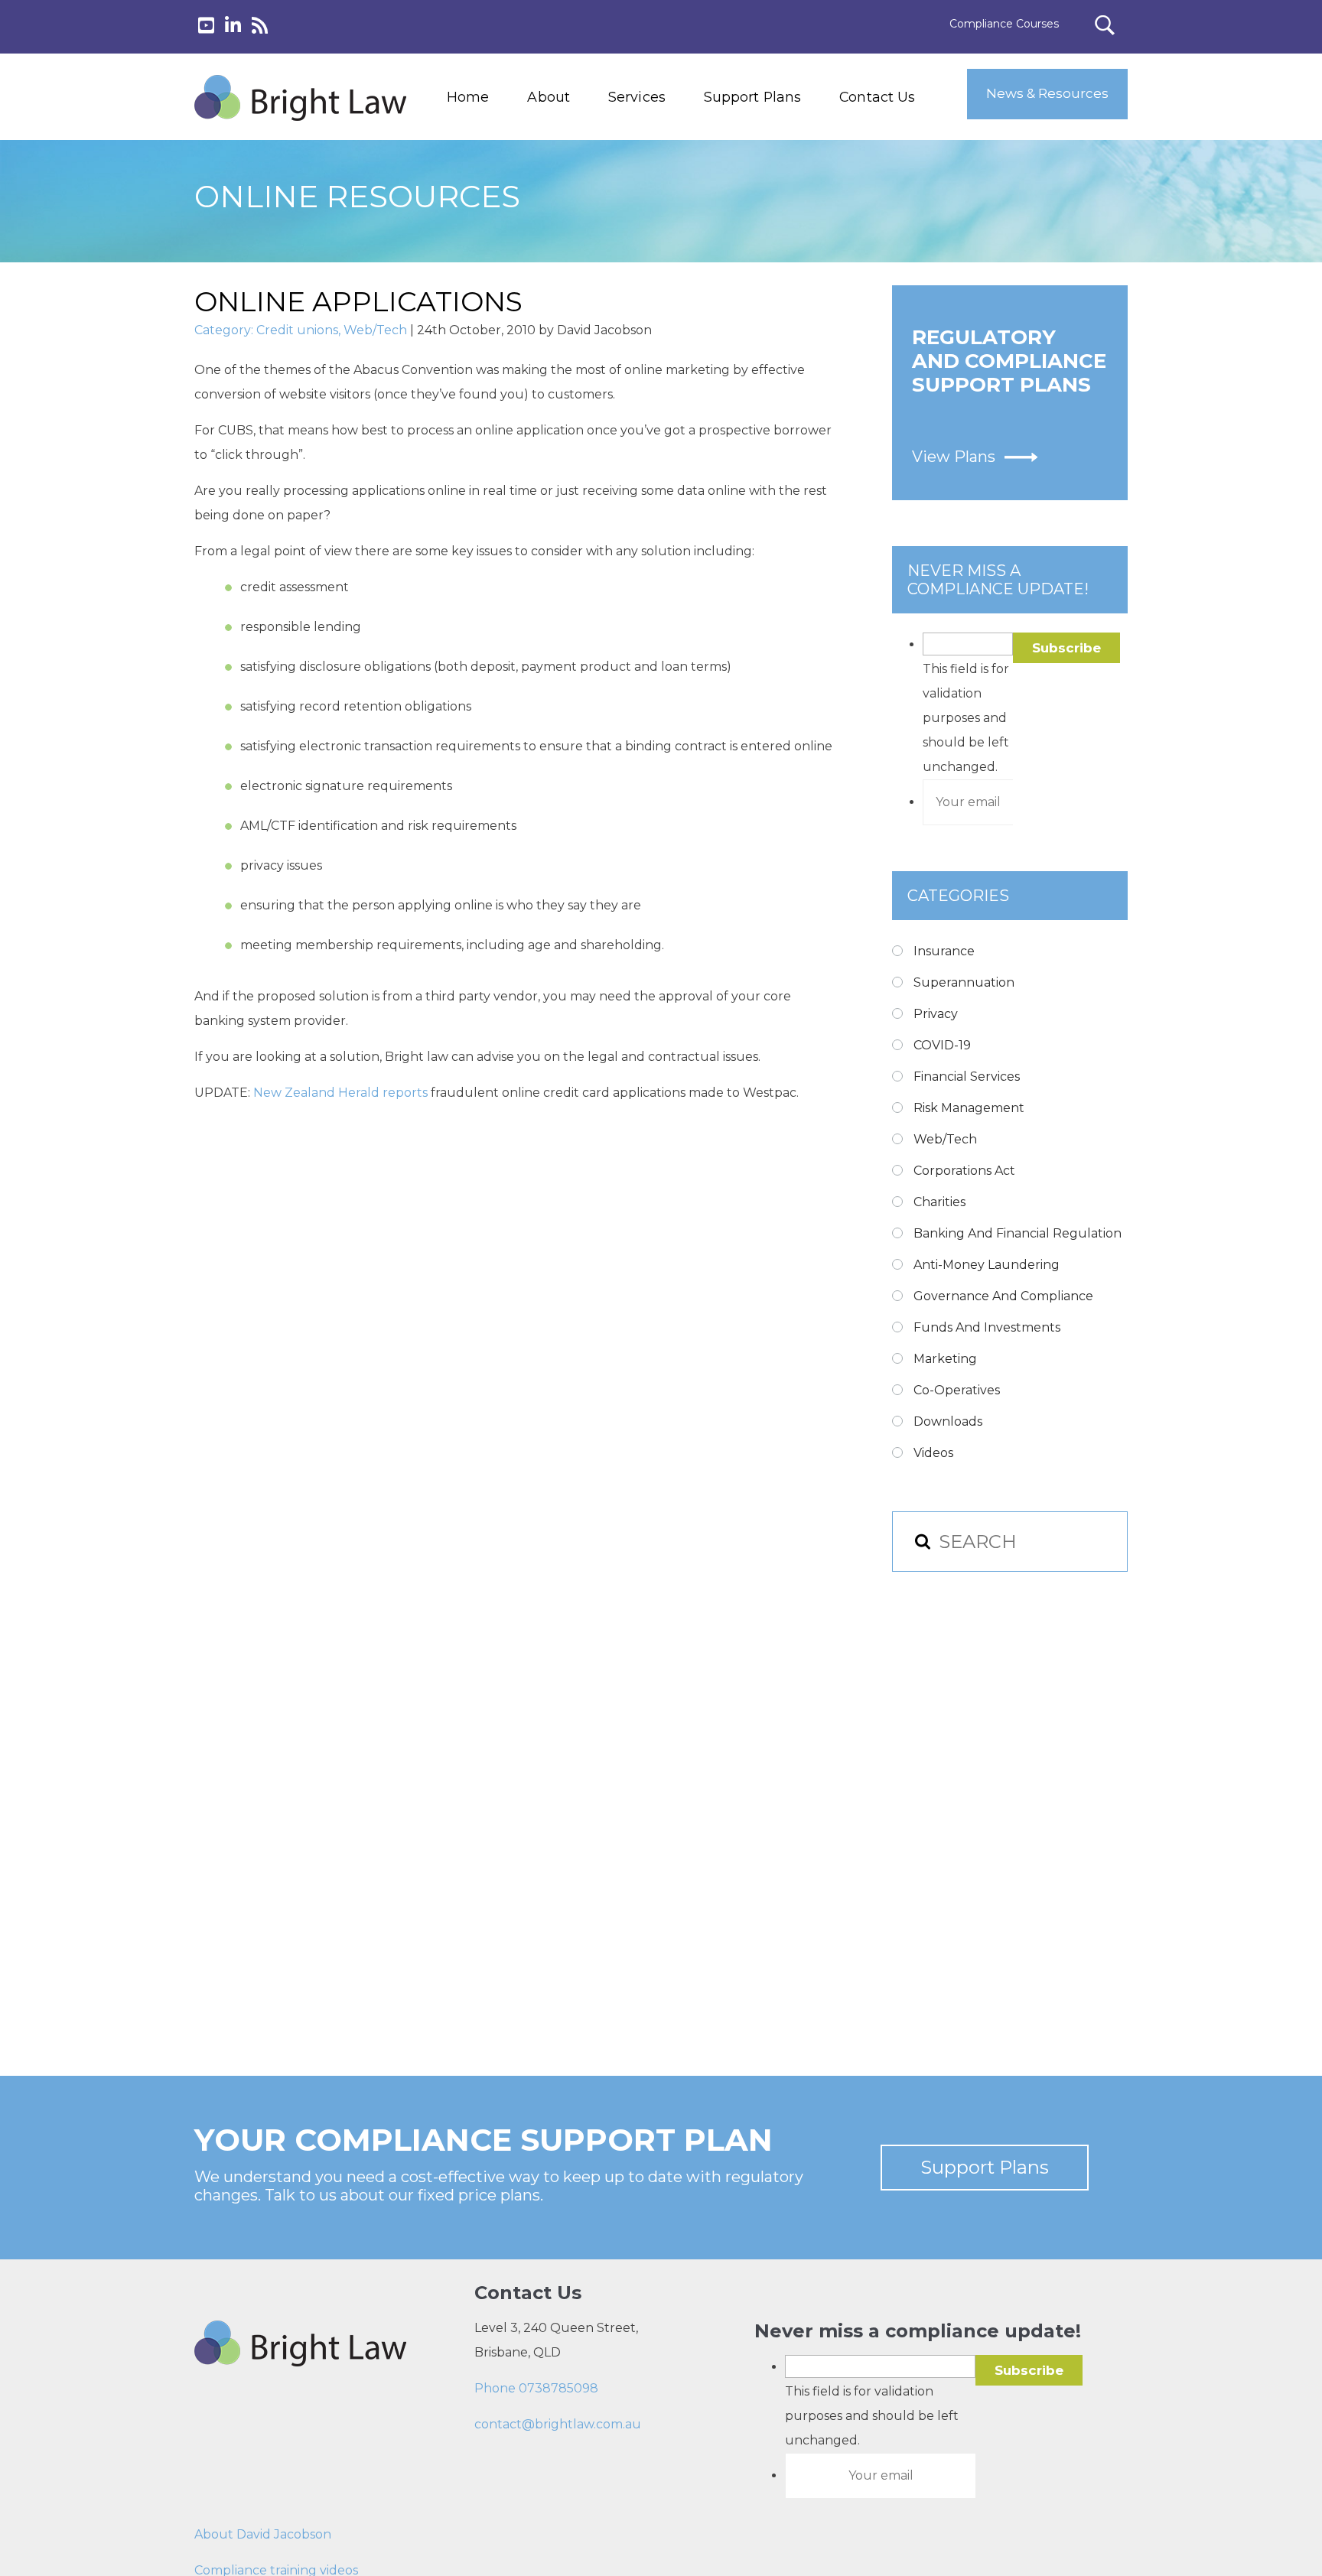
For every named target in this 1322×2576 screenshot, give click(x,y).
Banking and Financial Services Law (667, 145)
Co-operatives (957, 1390)
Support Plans (752, 97)
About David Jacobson (263, 2534)
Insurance (944, 951)
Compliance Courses (1004, 24)
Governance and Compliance (1003, 1296)
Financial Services (967, 1077)
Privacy (936, 1014)
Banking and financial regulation (1018, 1233)
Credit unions (297, 330)
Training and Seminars (668, 180)
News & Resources (1047, 93)
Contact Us (877, 97)
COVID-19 (942, 1045)
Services (637, 97)
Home (468, 97)
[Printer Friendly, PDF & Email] (269, 1174)
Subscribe (1066, 648)
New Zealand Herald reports (342, 1093)
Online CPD (636, 250)
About (549, 97)
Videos (933, 1453)
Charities (939, 1202)
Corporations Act (964, 1171)
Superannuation (964, 982)
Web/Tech (375, 330)
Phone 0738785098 (536, 2388)
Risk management (969, 1108)
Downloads (948, 1421)
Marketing (945, 1359)
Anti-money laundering (987, 1265)
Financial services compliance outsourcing (675, 215)
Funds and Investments (987, 1327)
